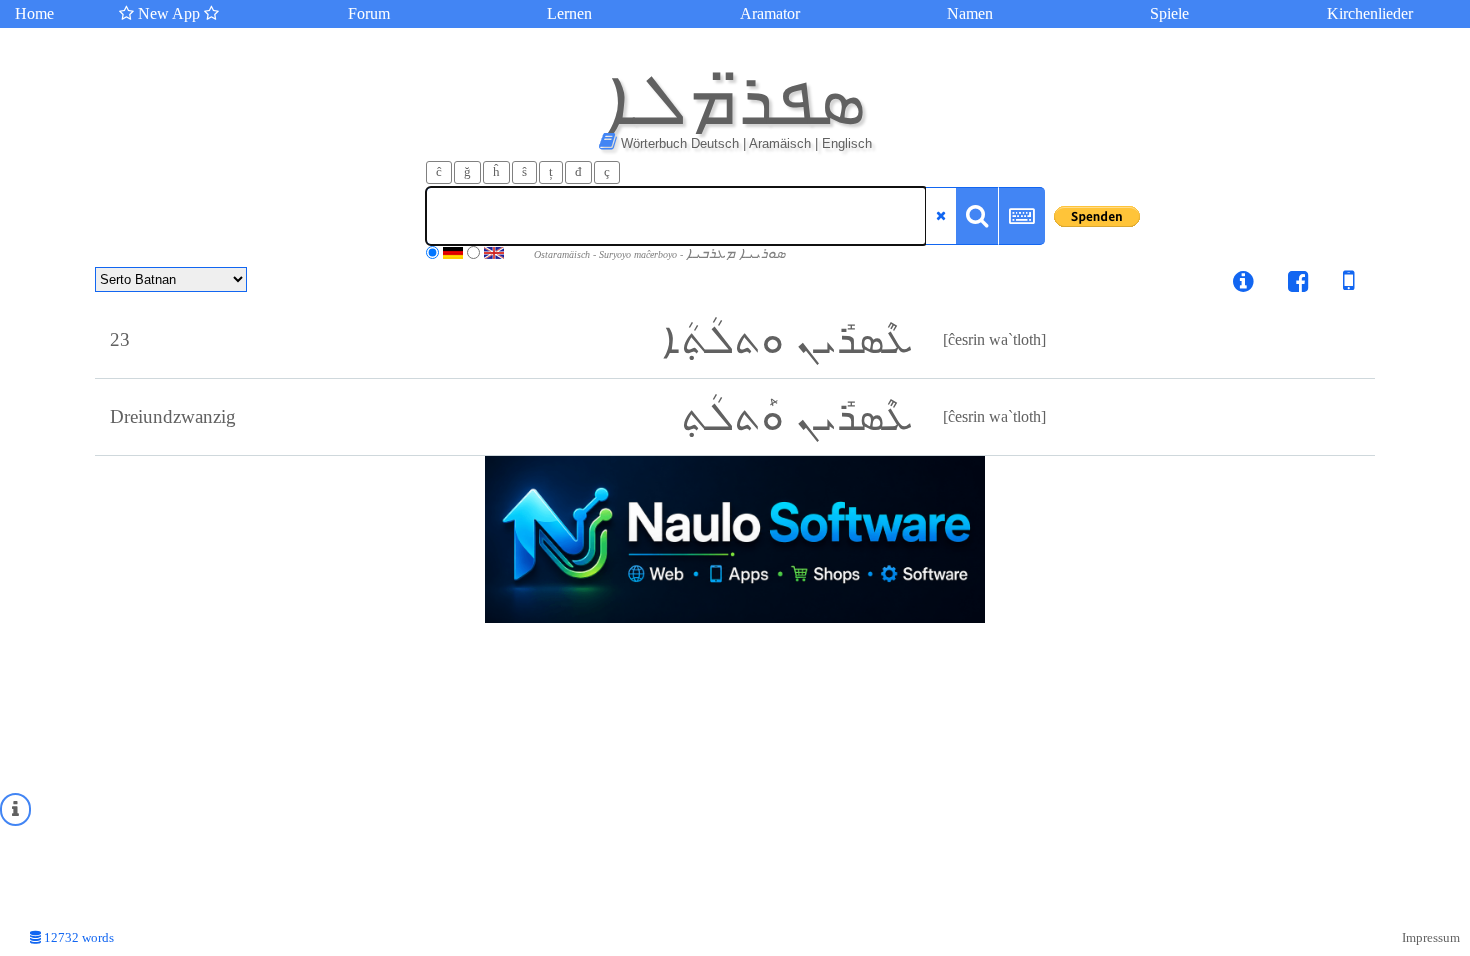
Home (34, 13)
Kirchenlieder (1370, 13)
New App (169, 13)
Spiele (1169, 13)
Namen (970, 13)
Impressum (1431, 938)
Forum (369, 13)
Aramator (770, 13)
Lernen (569, 13)
